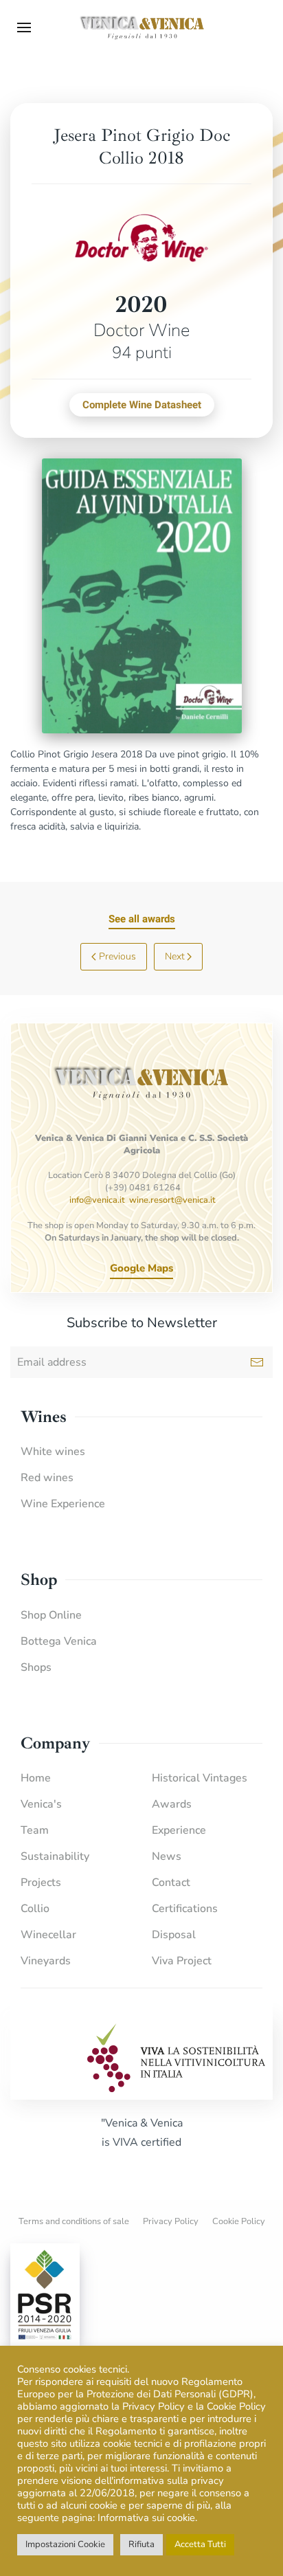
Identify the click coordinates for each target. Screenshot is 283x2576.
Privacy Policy (171, 2221)
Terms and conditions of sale (74, 2221)
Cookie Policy (239, 2221)
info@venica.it (97, 1200)
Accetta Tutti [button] (200, 2544)
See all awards (142, 919)
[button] (24, 27)
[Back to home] (141, 27)
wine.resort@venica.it (172, 1200)
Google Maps (141, 1268)
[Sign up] (257, 1362)
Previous (117, 956)
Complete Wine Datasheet (142, 405)
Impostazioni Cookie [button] (65, 2544)
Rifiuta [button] (141, 2544)
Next (175, 956)
